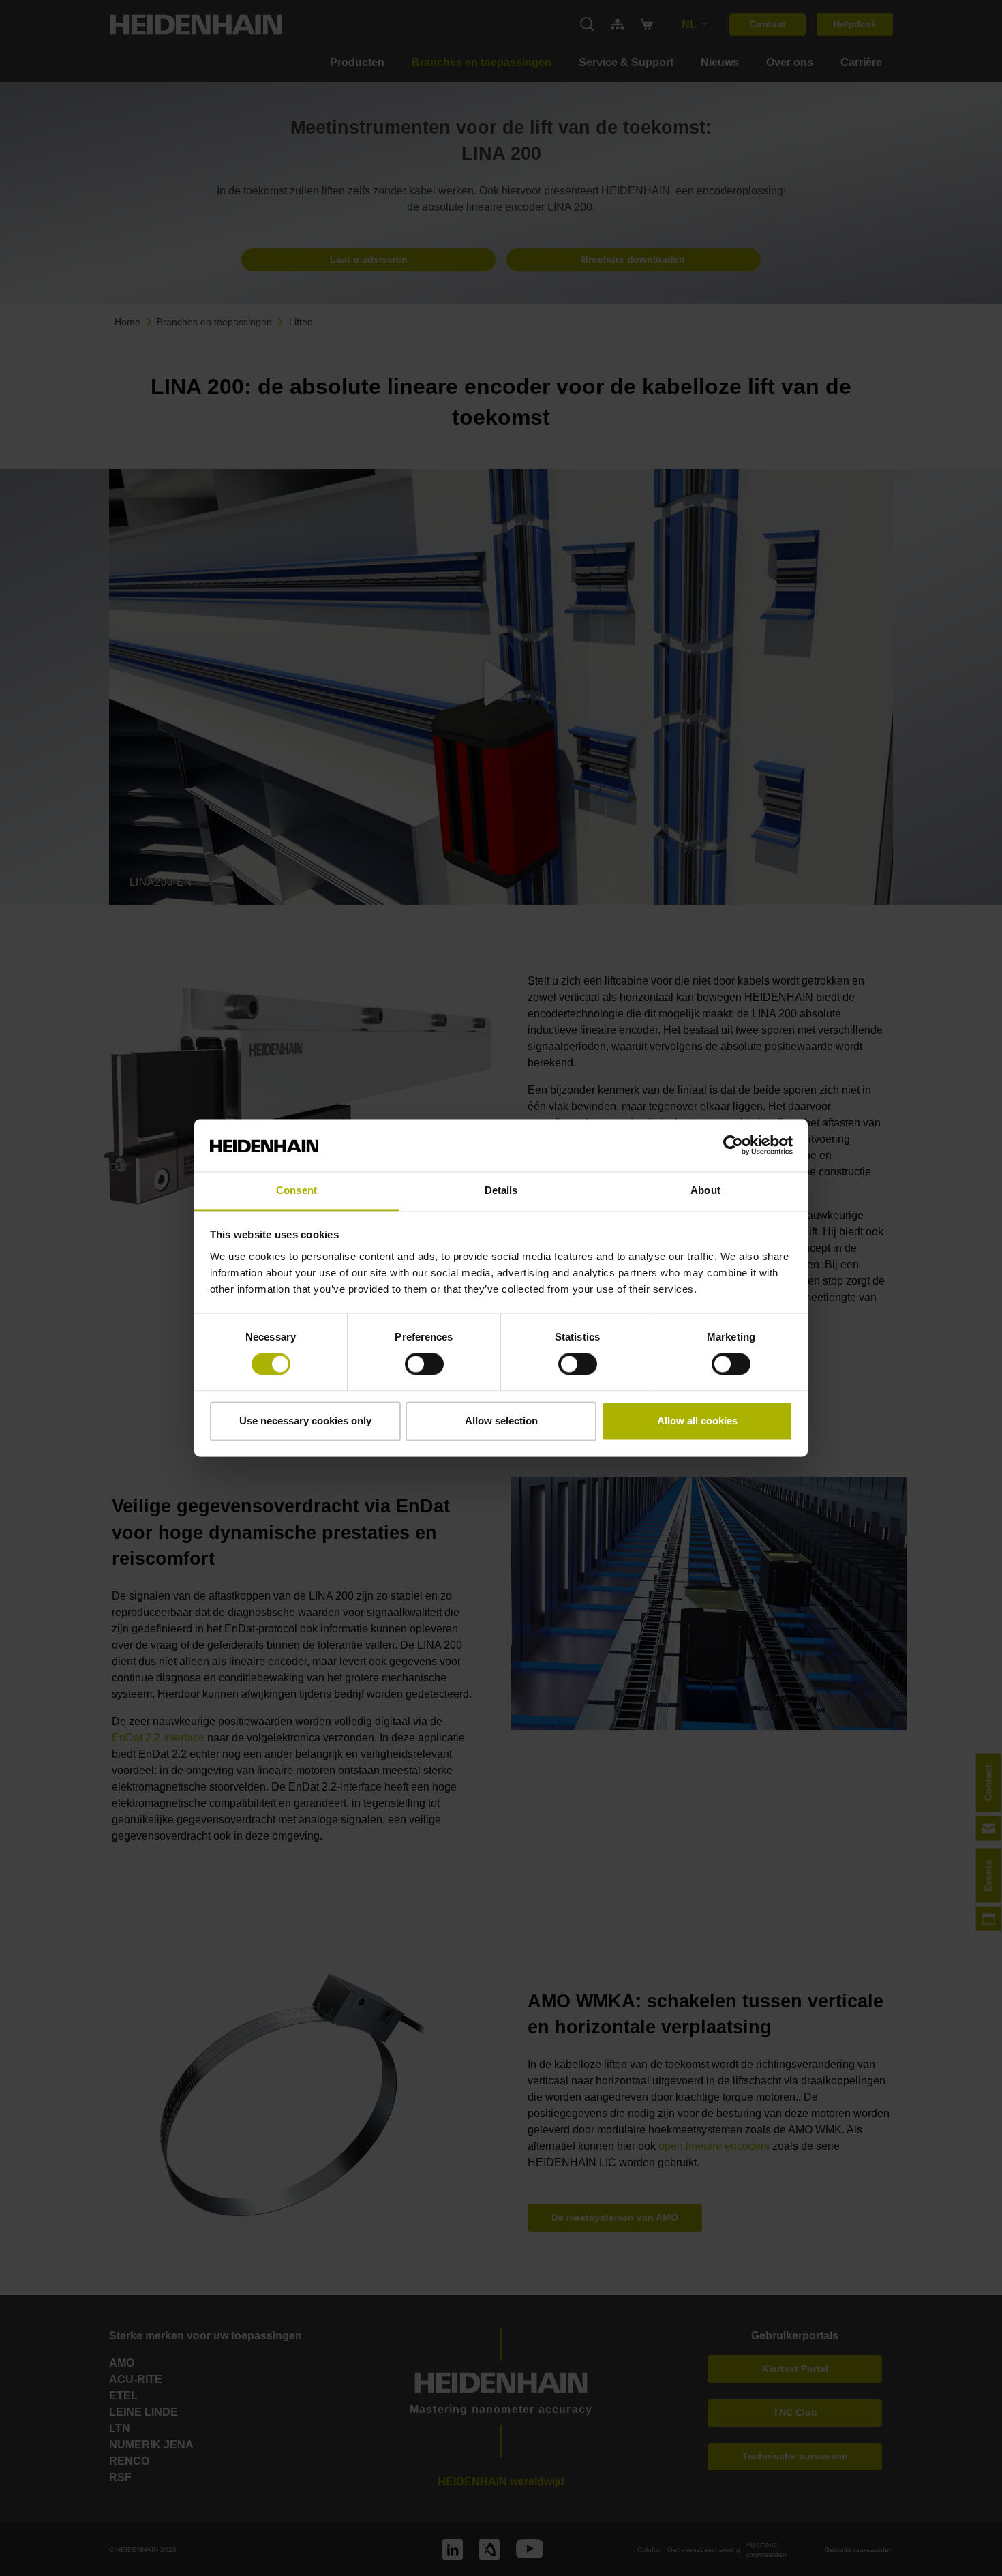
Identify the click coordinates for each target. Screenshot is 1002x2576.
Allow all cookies (697, 1421)
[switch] (424, 1364)
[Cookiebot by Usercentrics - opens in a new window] (733, 1145)
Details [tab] (501, 1190)
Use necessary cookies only (305, 1421)
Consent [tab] (297, 1190)
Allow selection (501, 1421)
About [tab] (705, 1190)
